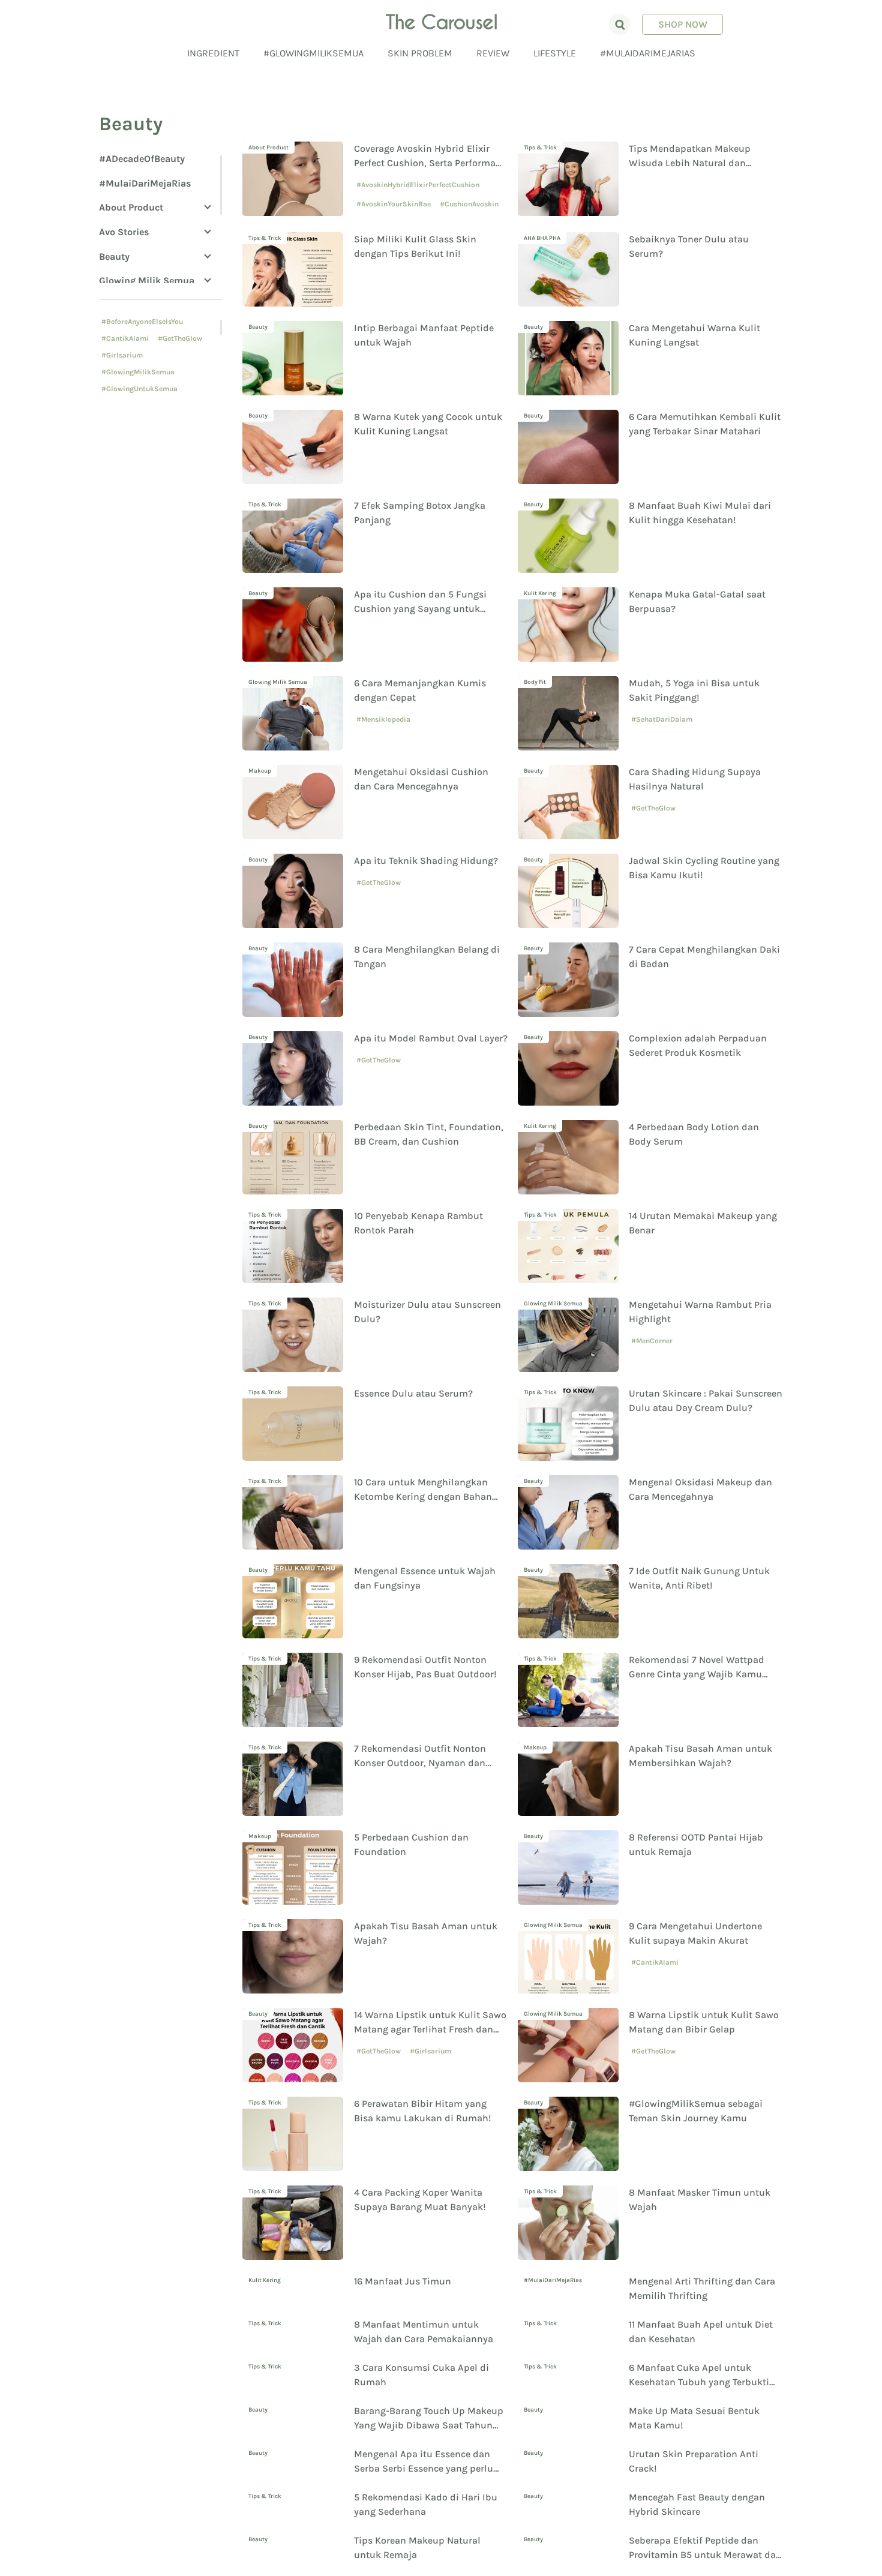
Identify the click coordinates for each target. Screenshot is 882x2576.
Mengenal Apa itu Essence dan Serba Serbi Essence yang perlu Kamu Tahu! (424, 2514)
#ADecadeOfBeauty (142, 159)
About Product (131, 207)
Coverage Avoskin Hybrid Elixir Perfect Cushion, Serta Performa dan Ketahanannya (425, 163)
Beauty (114, 256)
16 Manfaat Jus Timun (403, 2281)
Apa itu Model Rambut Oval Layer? (431, 1038)
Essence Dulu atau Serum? (413, 1393)
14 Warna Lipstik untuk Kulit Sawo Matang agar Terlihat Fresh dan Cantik (430, 2029)
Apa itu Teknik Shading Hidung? (426, 861)
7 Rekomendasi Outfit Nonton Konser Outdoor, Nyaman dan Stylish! (420, 1763)
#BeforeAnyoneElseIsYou (142, 322)
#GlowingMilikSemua (313, 53)
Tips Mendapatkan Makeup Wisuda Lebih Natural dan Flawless (690, 163)
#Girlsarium (122, 355)
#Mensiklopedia (383, 719)
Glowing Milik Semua (147, 280)
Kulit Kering (540, 593)
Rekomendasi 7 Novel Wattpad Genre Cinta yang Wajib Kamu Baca (697, 1674)
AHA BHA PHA (542, 238)
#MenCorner (652, 1341)
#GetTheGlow (180, 338)
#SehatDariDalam (662, 719)
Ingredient (213, 53)
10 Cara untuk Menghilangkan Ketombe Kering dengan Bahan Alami (423, 1496)
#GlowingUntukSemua (139, 389)
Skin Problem (420, 53)
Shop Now (683, 24)
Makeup (260, 771)
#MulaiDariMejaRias (648, 53)
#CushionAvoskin (469, 204)
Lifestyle (555, 53)
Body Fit (535, 682)
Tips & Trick (540, 148)
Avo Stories (124, 232)
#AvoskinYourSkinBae (394, 204)
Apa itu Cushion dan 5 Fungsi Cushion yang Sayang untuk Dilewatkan (420, 609)
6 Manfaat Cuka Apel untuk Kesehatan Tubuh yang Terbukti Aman (699, 2428)
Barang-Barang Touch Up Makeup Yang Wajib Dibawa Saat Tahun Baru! (429, 2471)
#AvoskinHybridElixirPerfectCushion (418, 185)
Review (493, 53)
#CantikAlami (125, 338)
